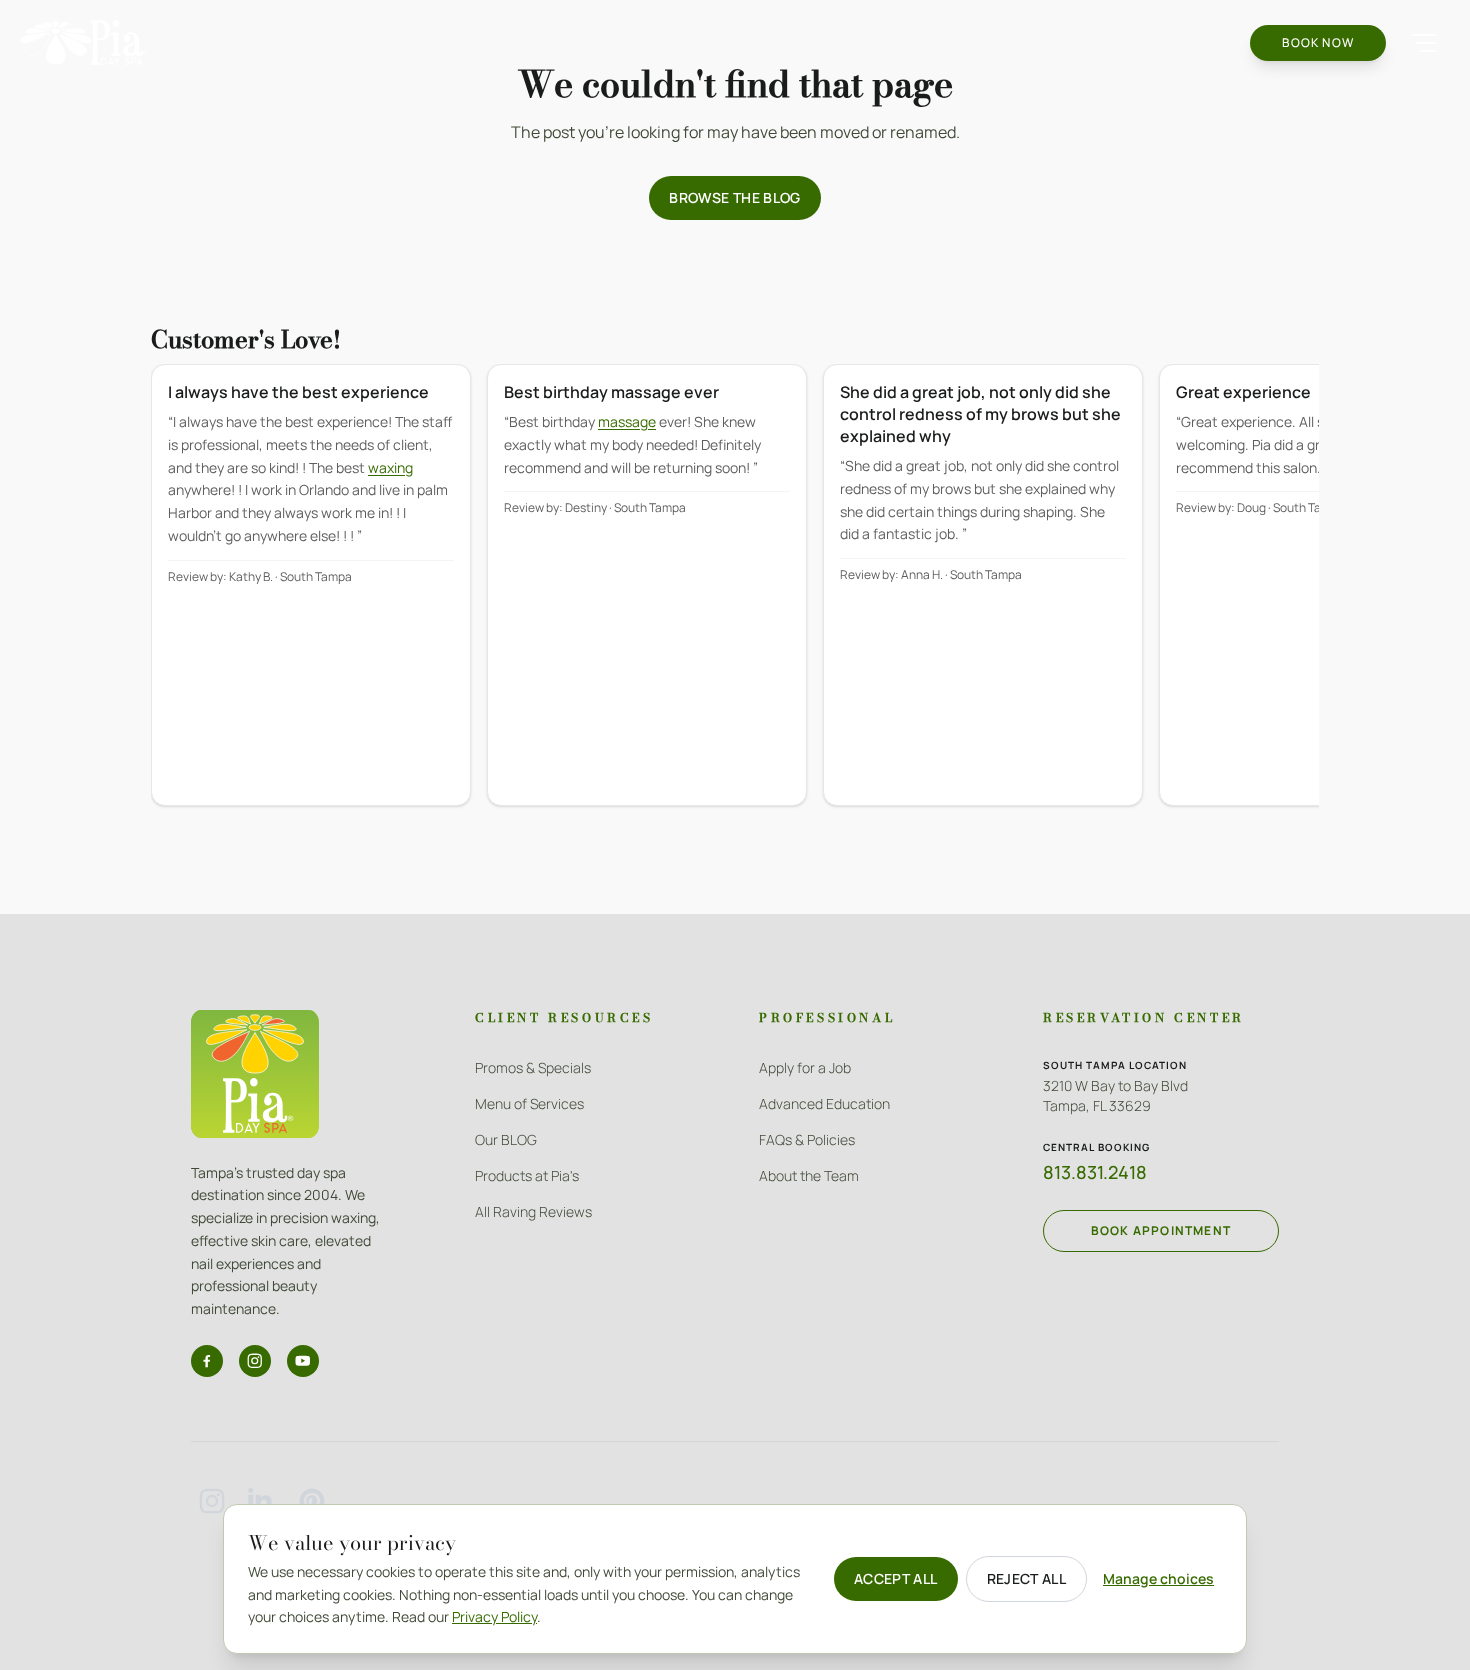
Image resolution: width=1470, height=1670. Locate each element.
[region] (735, 599)
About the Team (809, 1175)
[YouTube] (303, 1361)
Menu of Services (529, 1103)
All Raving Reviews (533, 1211)
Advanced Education (824, 1103)
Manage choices (1158, 1578)
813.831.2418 (1095, 1172)
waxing (390, 467)
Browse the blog (734, 197)
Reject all (1027, 1578)
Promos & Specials (533, 1067)
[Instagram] (255, 1361)
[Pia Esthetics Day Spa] (84, 42)
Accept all (896, 1578)
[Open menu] (1424, 43)
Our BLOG (506, 1139)
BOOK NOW (1318, 42)
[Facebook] (207, 1361)
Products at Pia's (527, 1175)
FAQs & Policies (807, 1139)
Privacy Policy (494, 1616)
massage (627, 421)
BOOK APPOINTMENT (1161, 1230)
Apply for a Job (805, 1067)
